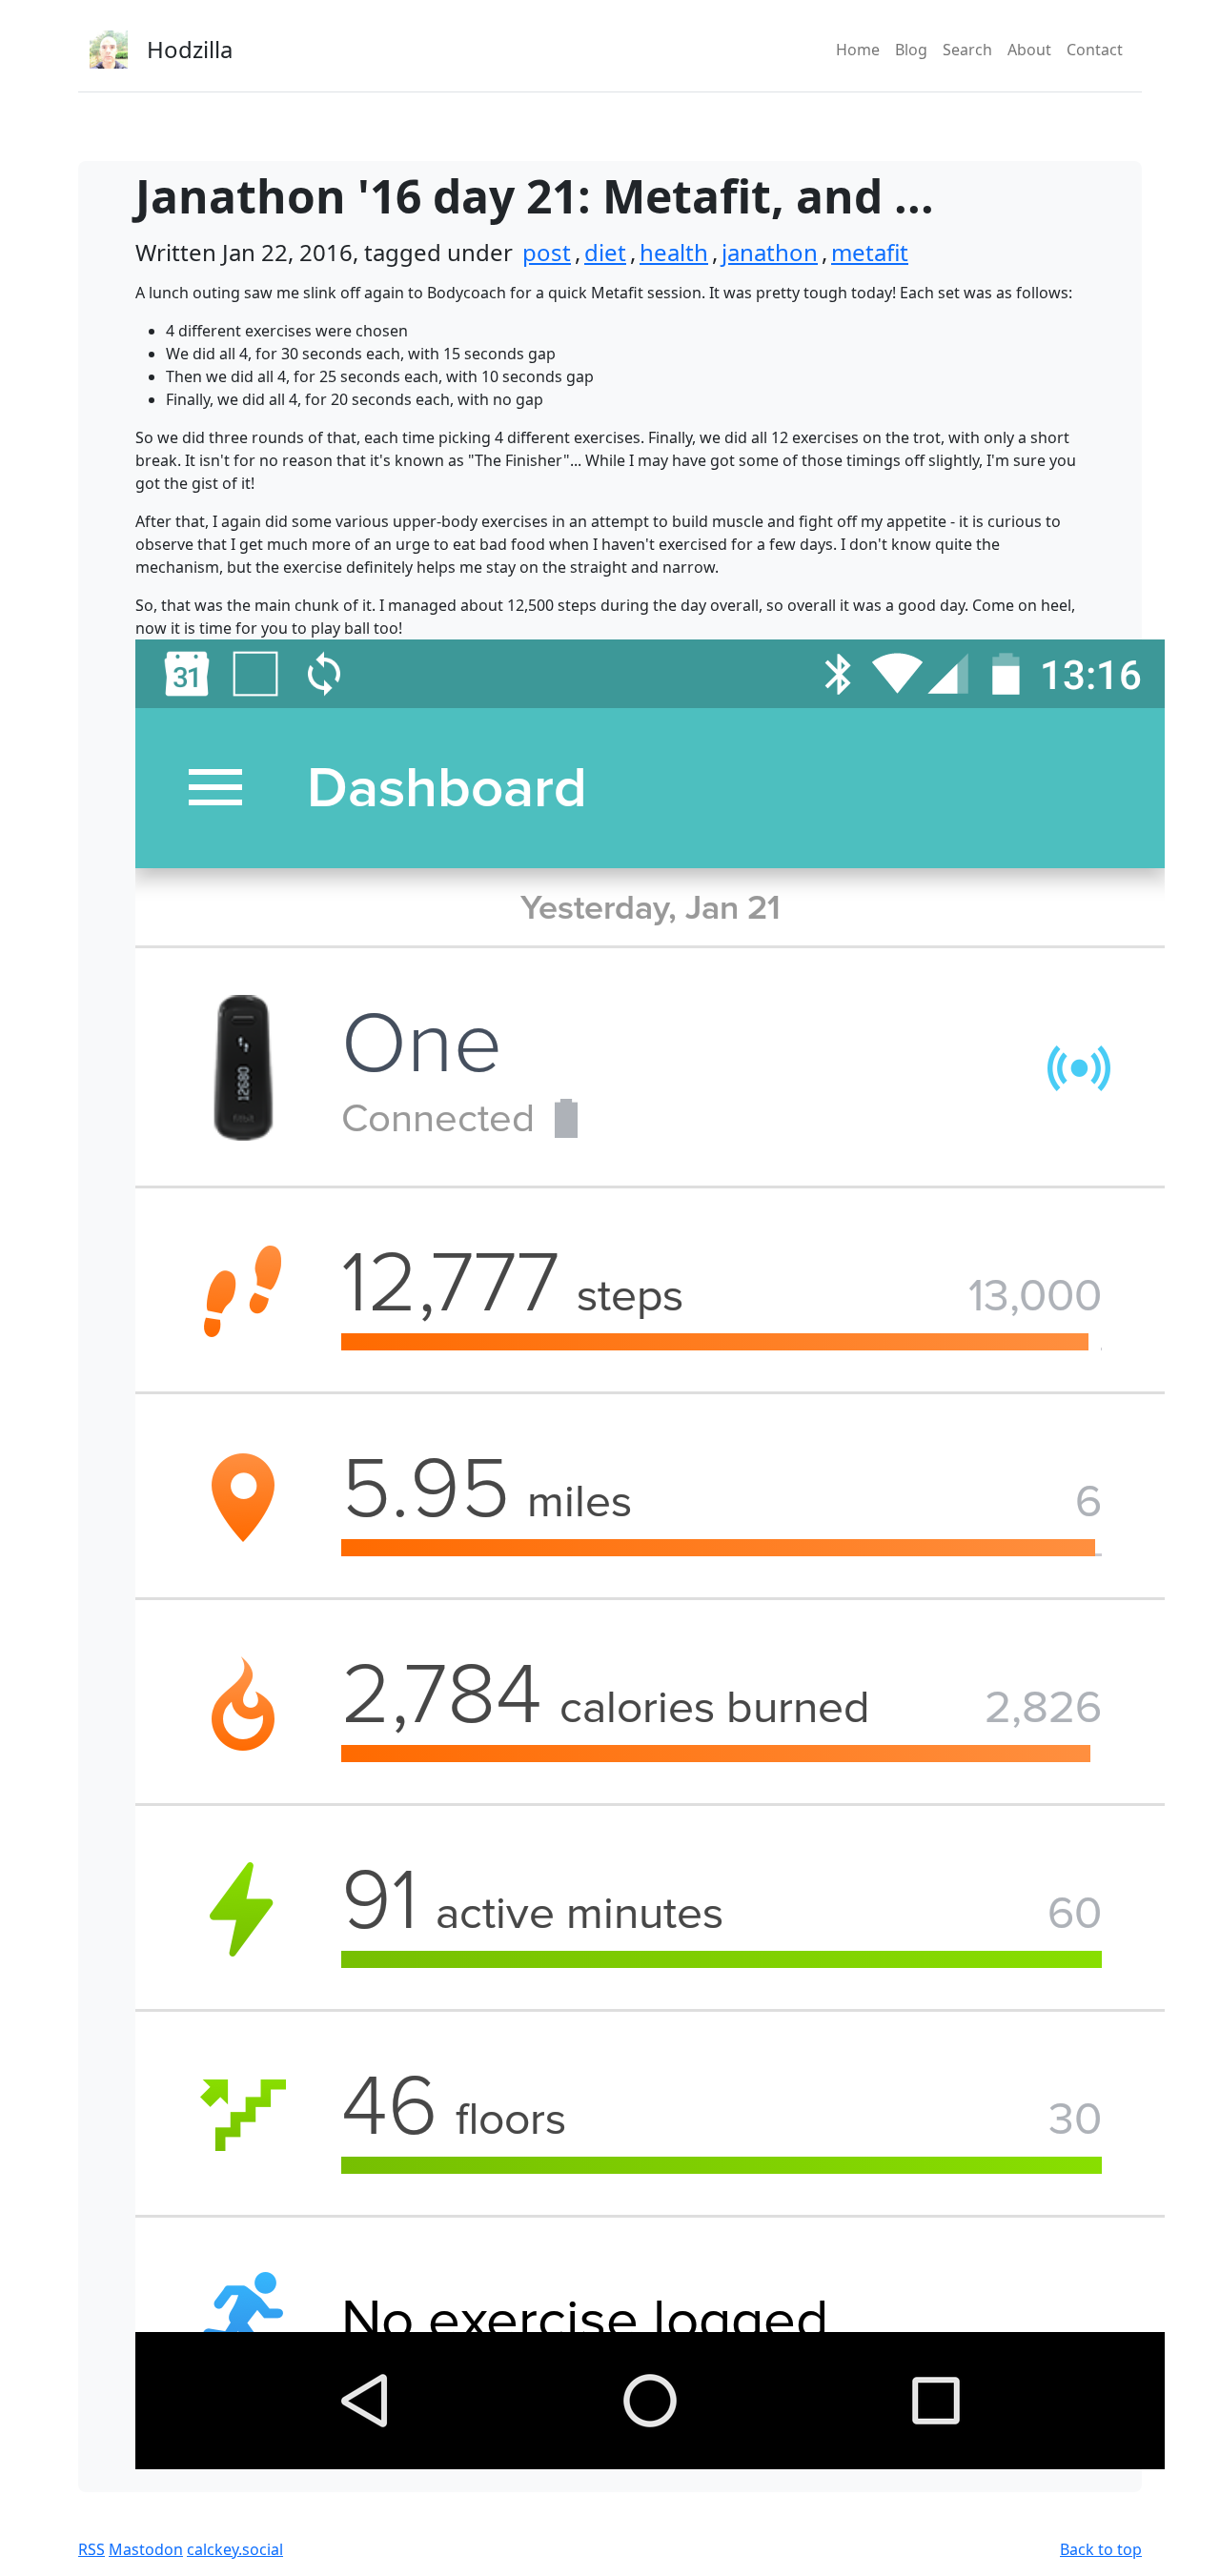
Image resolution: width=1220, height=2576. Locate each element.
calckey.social (235, 2549)
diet (605, 252)
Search (967, 50)
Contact (1095, 50)
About (1029, 50)
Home (858, 50)
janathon (770, 252)
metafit (870, 252)
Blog (911, 50)
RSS (91, 2549)
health (674, 252)
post (547, 252)
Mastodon (146, 2549)
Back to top (1101, 2549)
